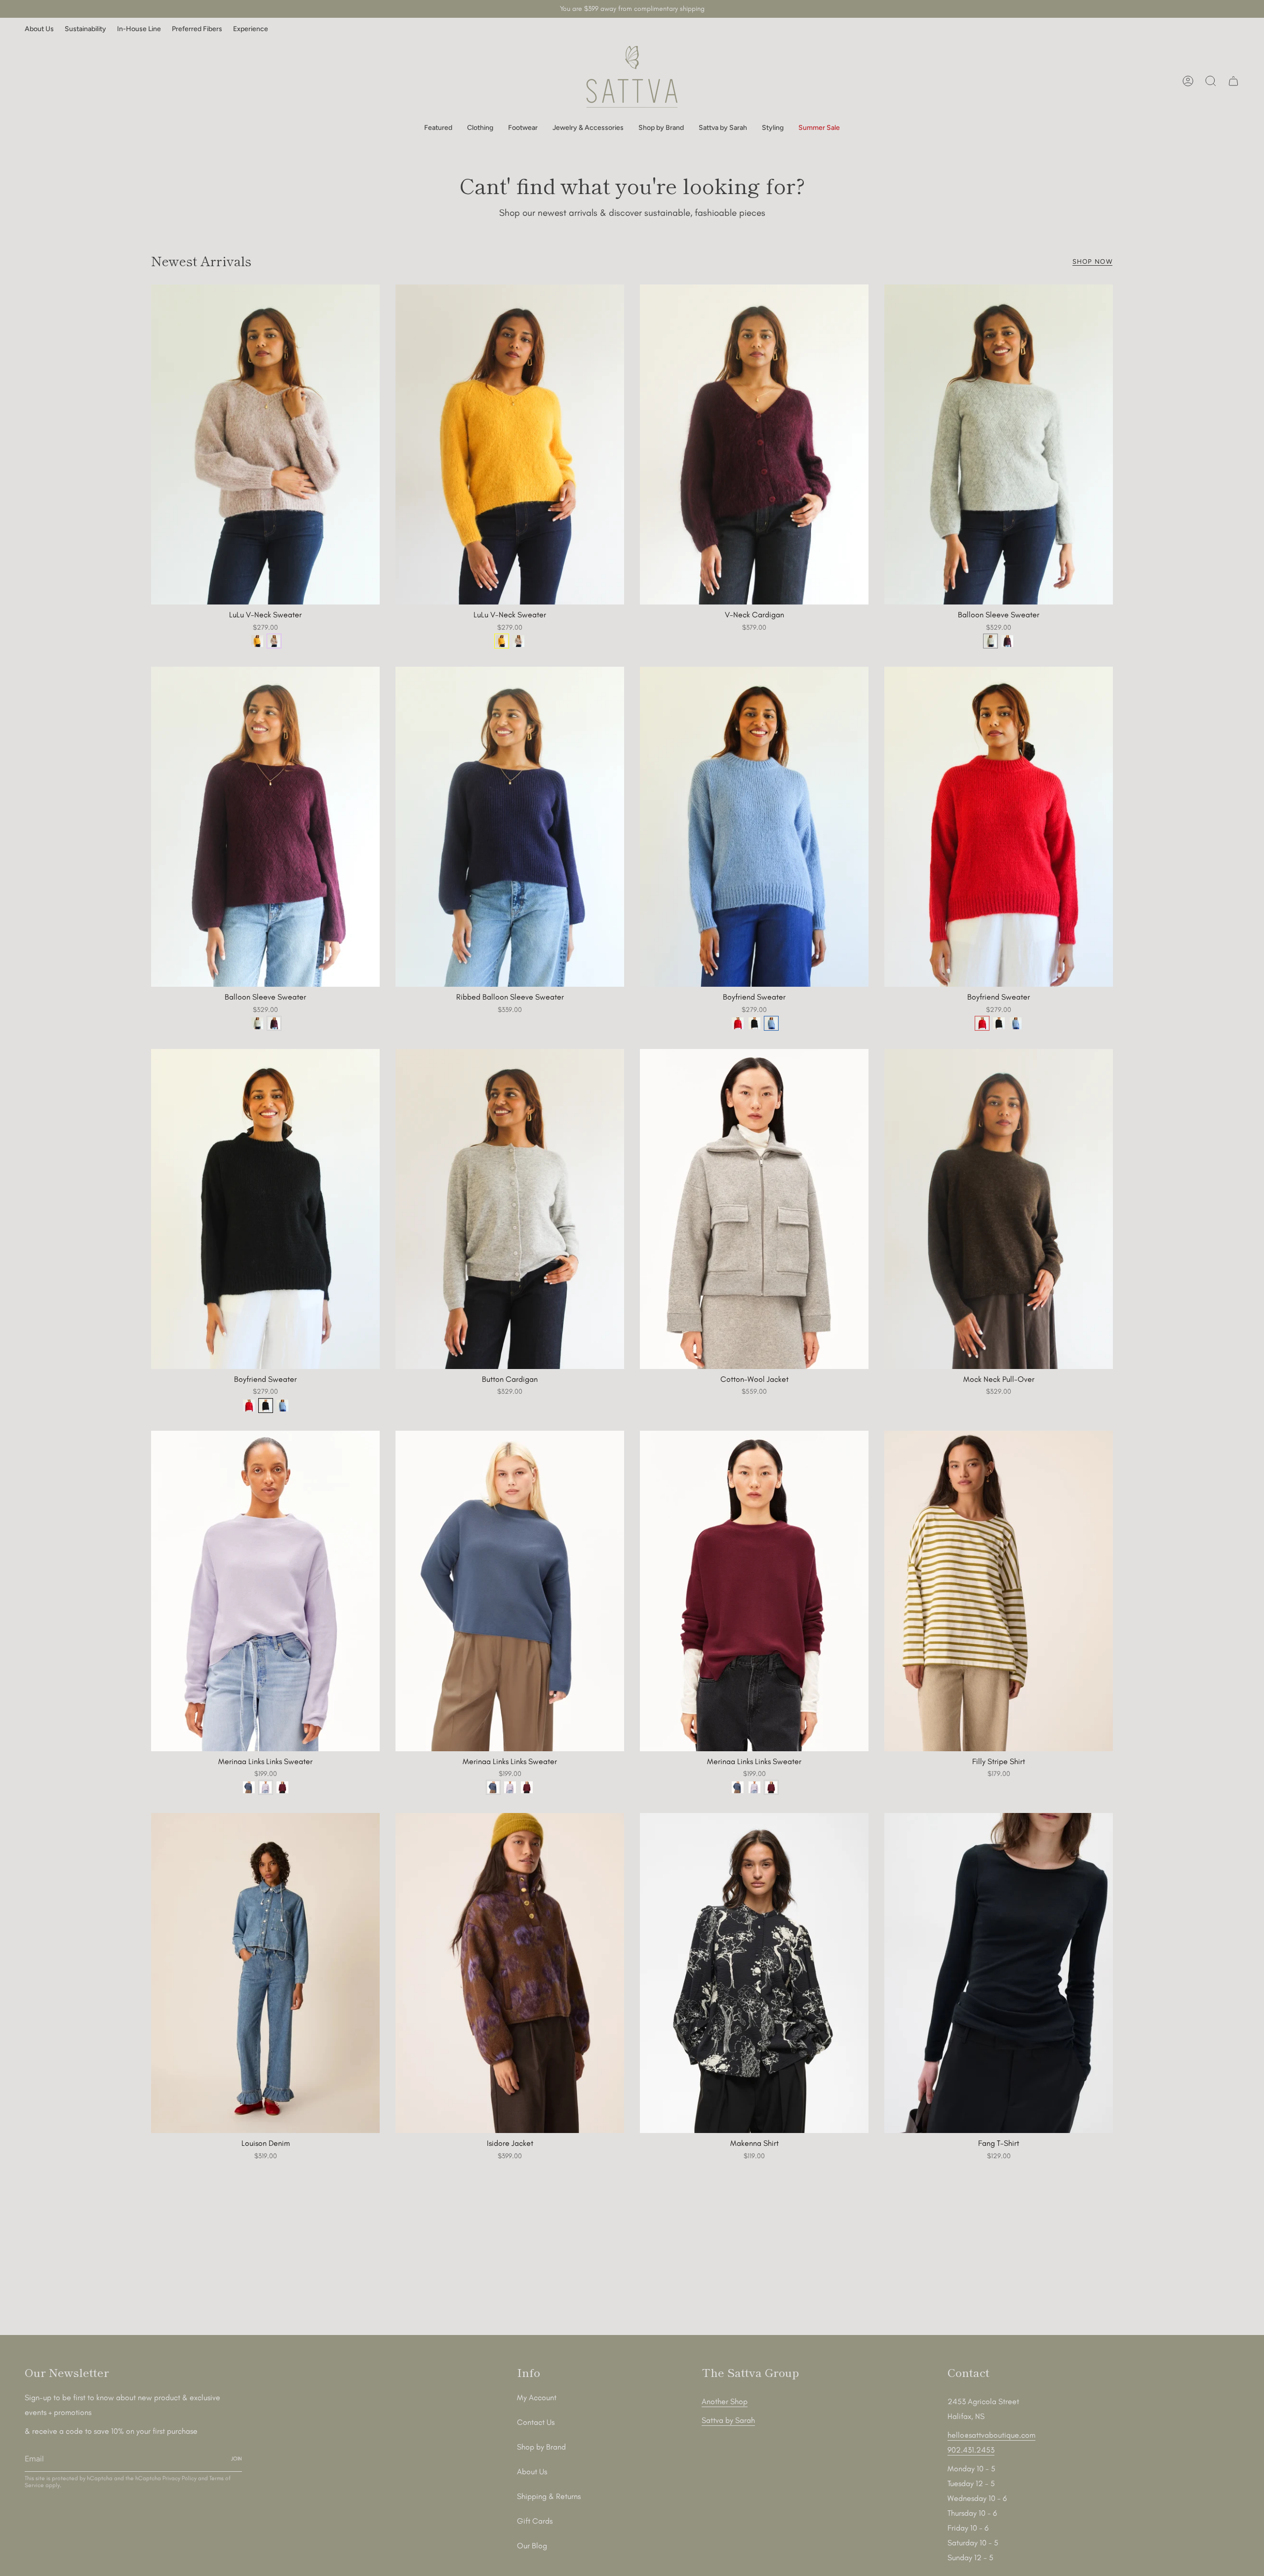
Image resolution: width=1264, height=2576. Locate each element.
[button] (438, 128)
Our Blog (532, 2546)
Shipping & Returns (549, 2496)
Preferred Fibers (197, 29)
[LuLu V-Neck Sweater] (265, 444)
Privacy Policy (179, 2478)
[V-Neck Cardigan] (754, 444)
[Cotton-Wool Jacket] (754, 1209)
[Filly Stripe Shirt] (999, 1591)
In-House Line (139, 29)
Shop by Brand (541, 2447)
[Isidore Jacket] (510, 1973)
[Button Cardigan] (510, 1209)
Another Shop (725, 2401)
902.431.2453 (971, 2450)
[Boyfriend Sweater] (754, 827)
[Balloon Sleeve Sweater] (999, 444)
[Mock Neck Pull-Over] (999, 1209)
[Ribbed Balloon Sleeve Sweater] (510, 827)
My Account (537, 2397)
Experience (251, 29)
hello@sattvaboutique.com (991, 2435)
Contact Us (536, 2422)
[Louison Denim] (265, 1973)
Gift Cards (535, 2521)
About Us (39, 29)
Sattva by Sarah (728, 2420)
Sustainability (85, 29)
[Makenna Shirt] (754, 1973)
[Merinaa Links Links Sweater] (265, 1591)
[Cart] (1233, 81)
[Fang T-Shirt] (999, 1973)
